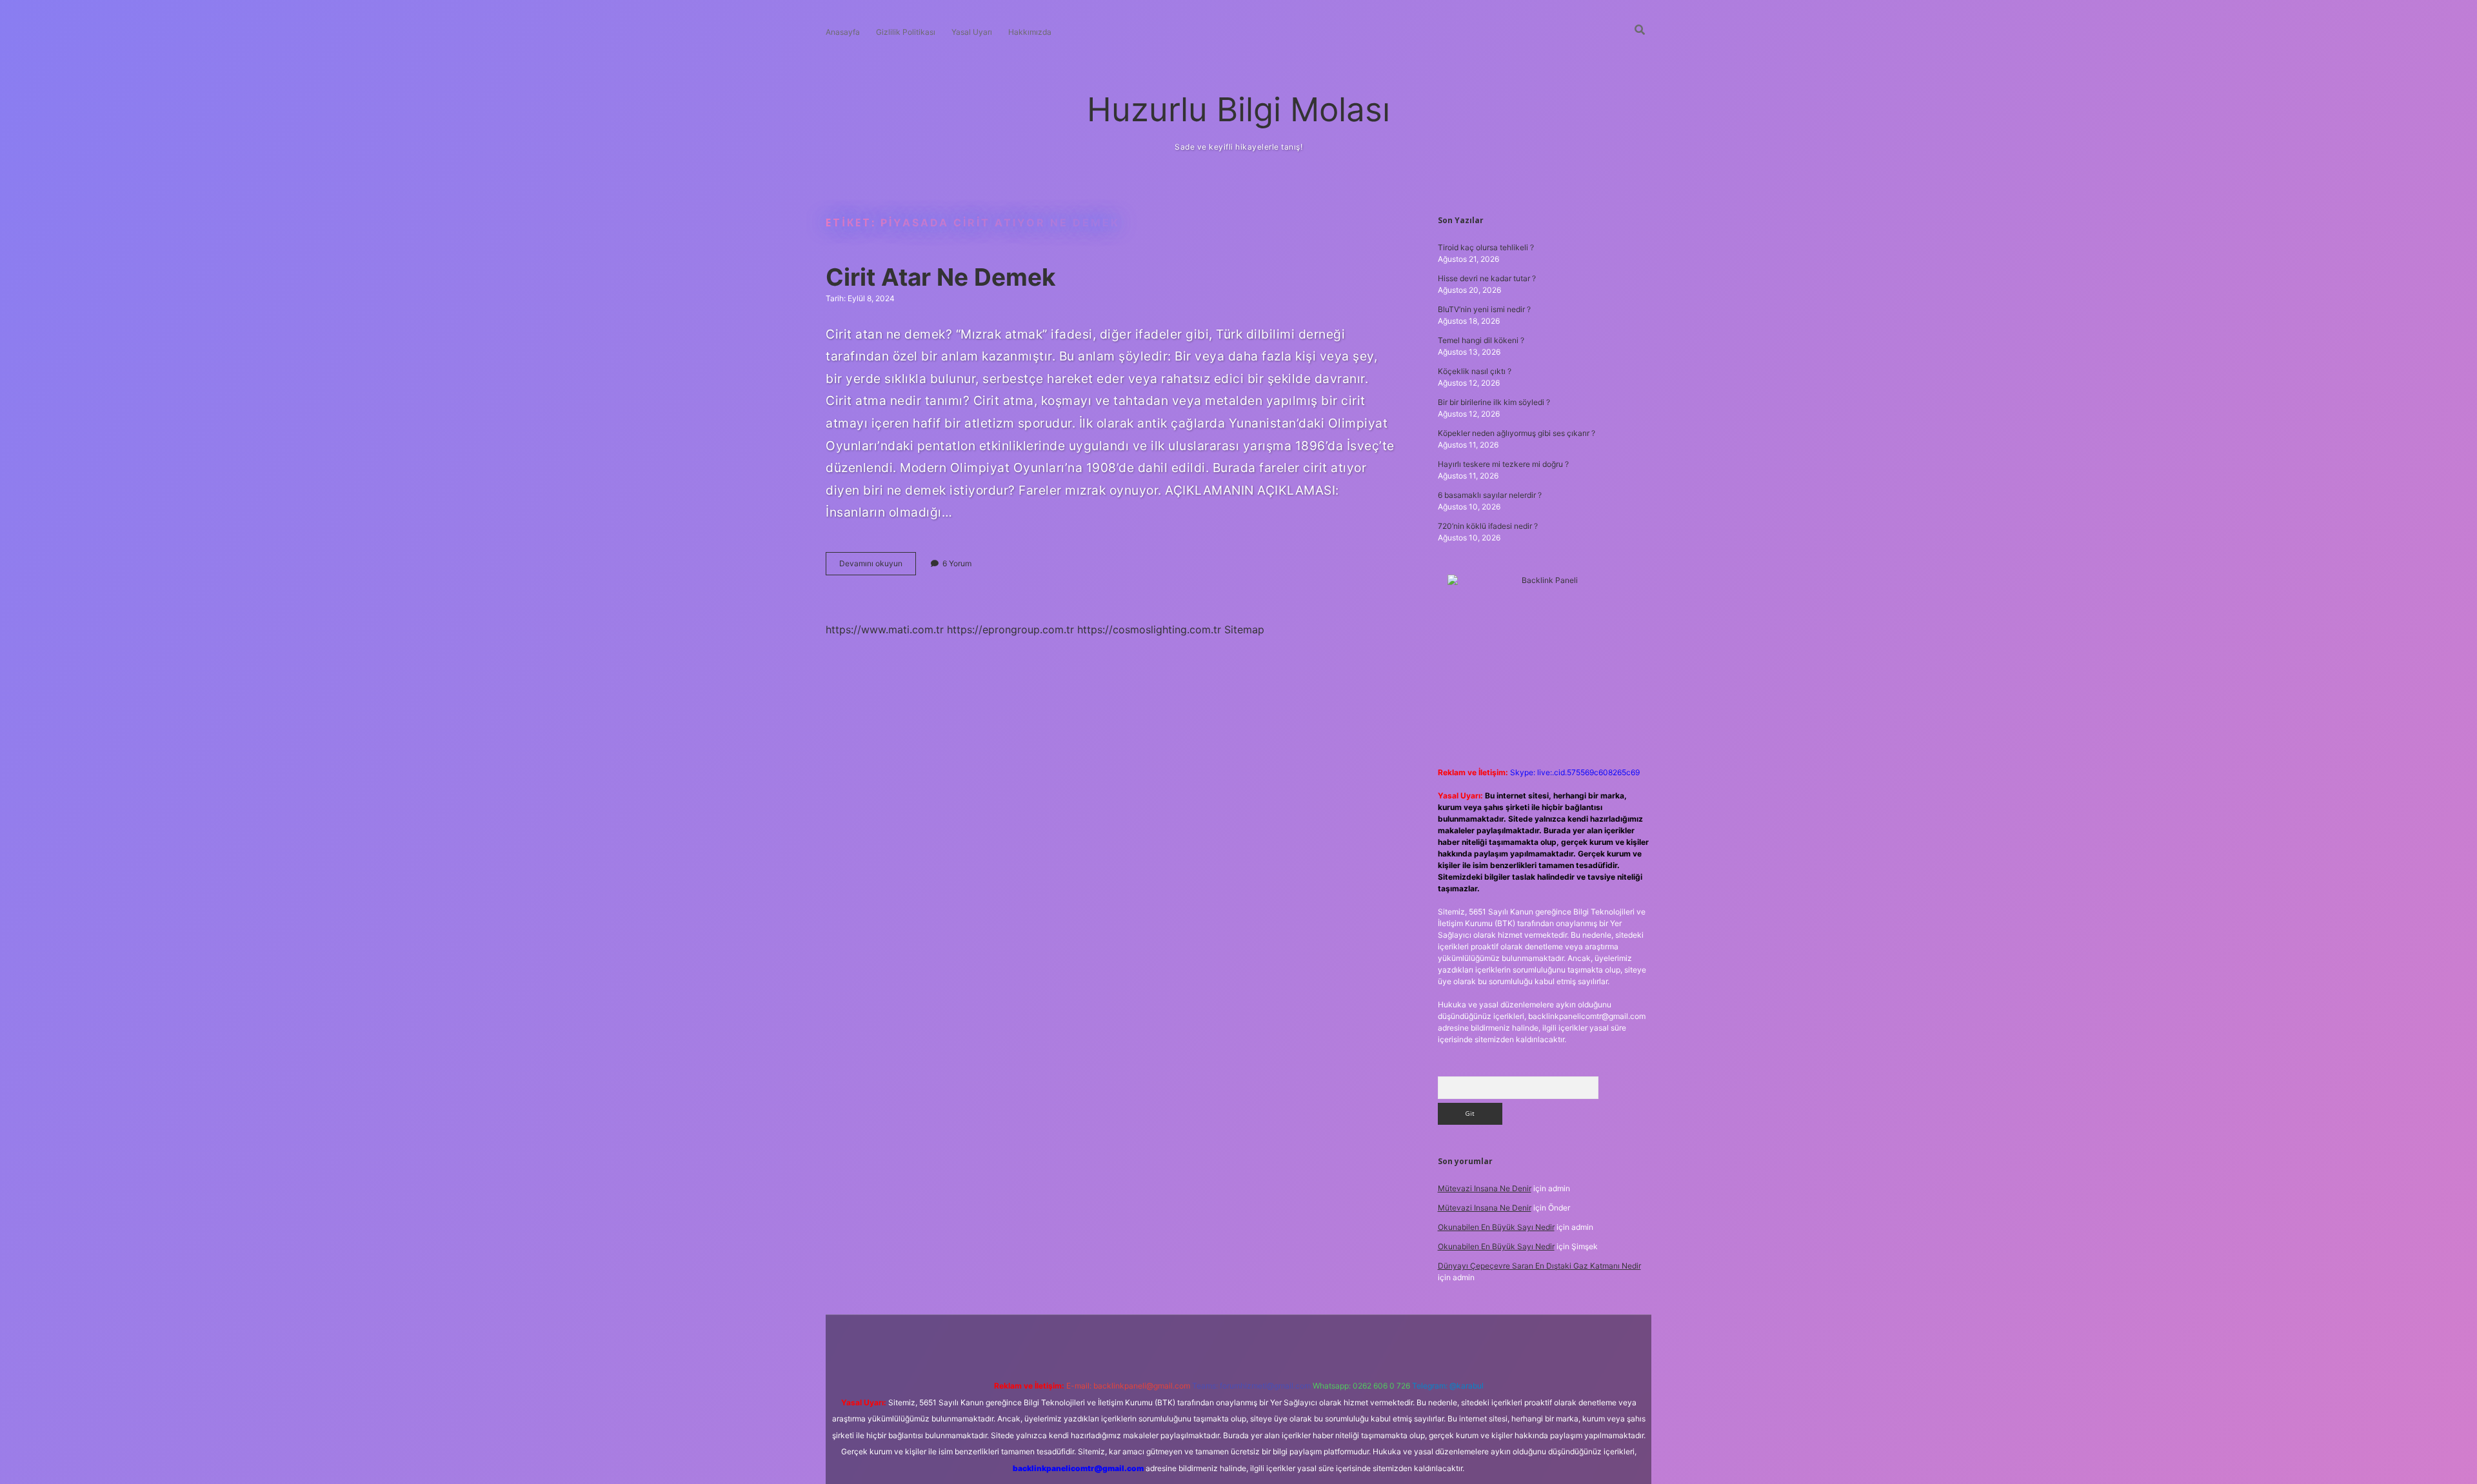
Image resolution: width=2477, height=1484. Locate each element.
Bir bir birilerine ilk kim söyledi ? (1494, 402)
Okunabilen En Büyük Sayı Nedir (1496, 1227)
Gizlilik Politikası (906, 32)
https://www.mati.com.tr (885, 629)
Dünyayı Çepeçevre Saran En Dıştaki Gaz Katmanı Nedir (1539, 1266)
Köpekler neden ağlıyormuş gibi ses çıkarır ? (1517, 433)
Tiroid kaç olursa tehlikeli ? (1486, 247)
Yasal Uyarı (972, 32)
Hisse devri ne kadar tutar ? (1487, 278)
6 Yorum (957, 563)
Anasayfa (843, 32)
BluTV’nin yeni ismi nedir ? (1484, 309)
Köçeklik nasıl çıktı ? (1475, 371)
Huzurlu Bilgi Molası (1238, 109)
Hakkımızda (1030, 32)
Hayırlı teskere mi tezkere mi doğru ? (1503, 464)
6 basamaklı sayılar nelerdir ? (1490, 495)
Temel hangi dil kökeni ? (1481, 340)
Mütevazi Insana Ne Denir (1485, 1188)
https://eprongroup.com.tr (1010, 629)
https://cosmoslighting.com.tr (1149, 629)
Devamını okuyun (878, 567)
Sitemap (1244, 629)
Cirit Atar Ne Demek (941, 277)
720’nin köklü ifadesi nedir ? (1488, 526)
